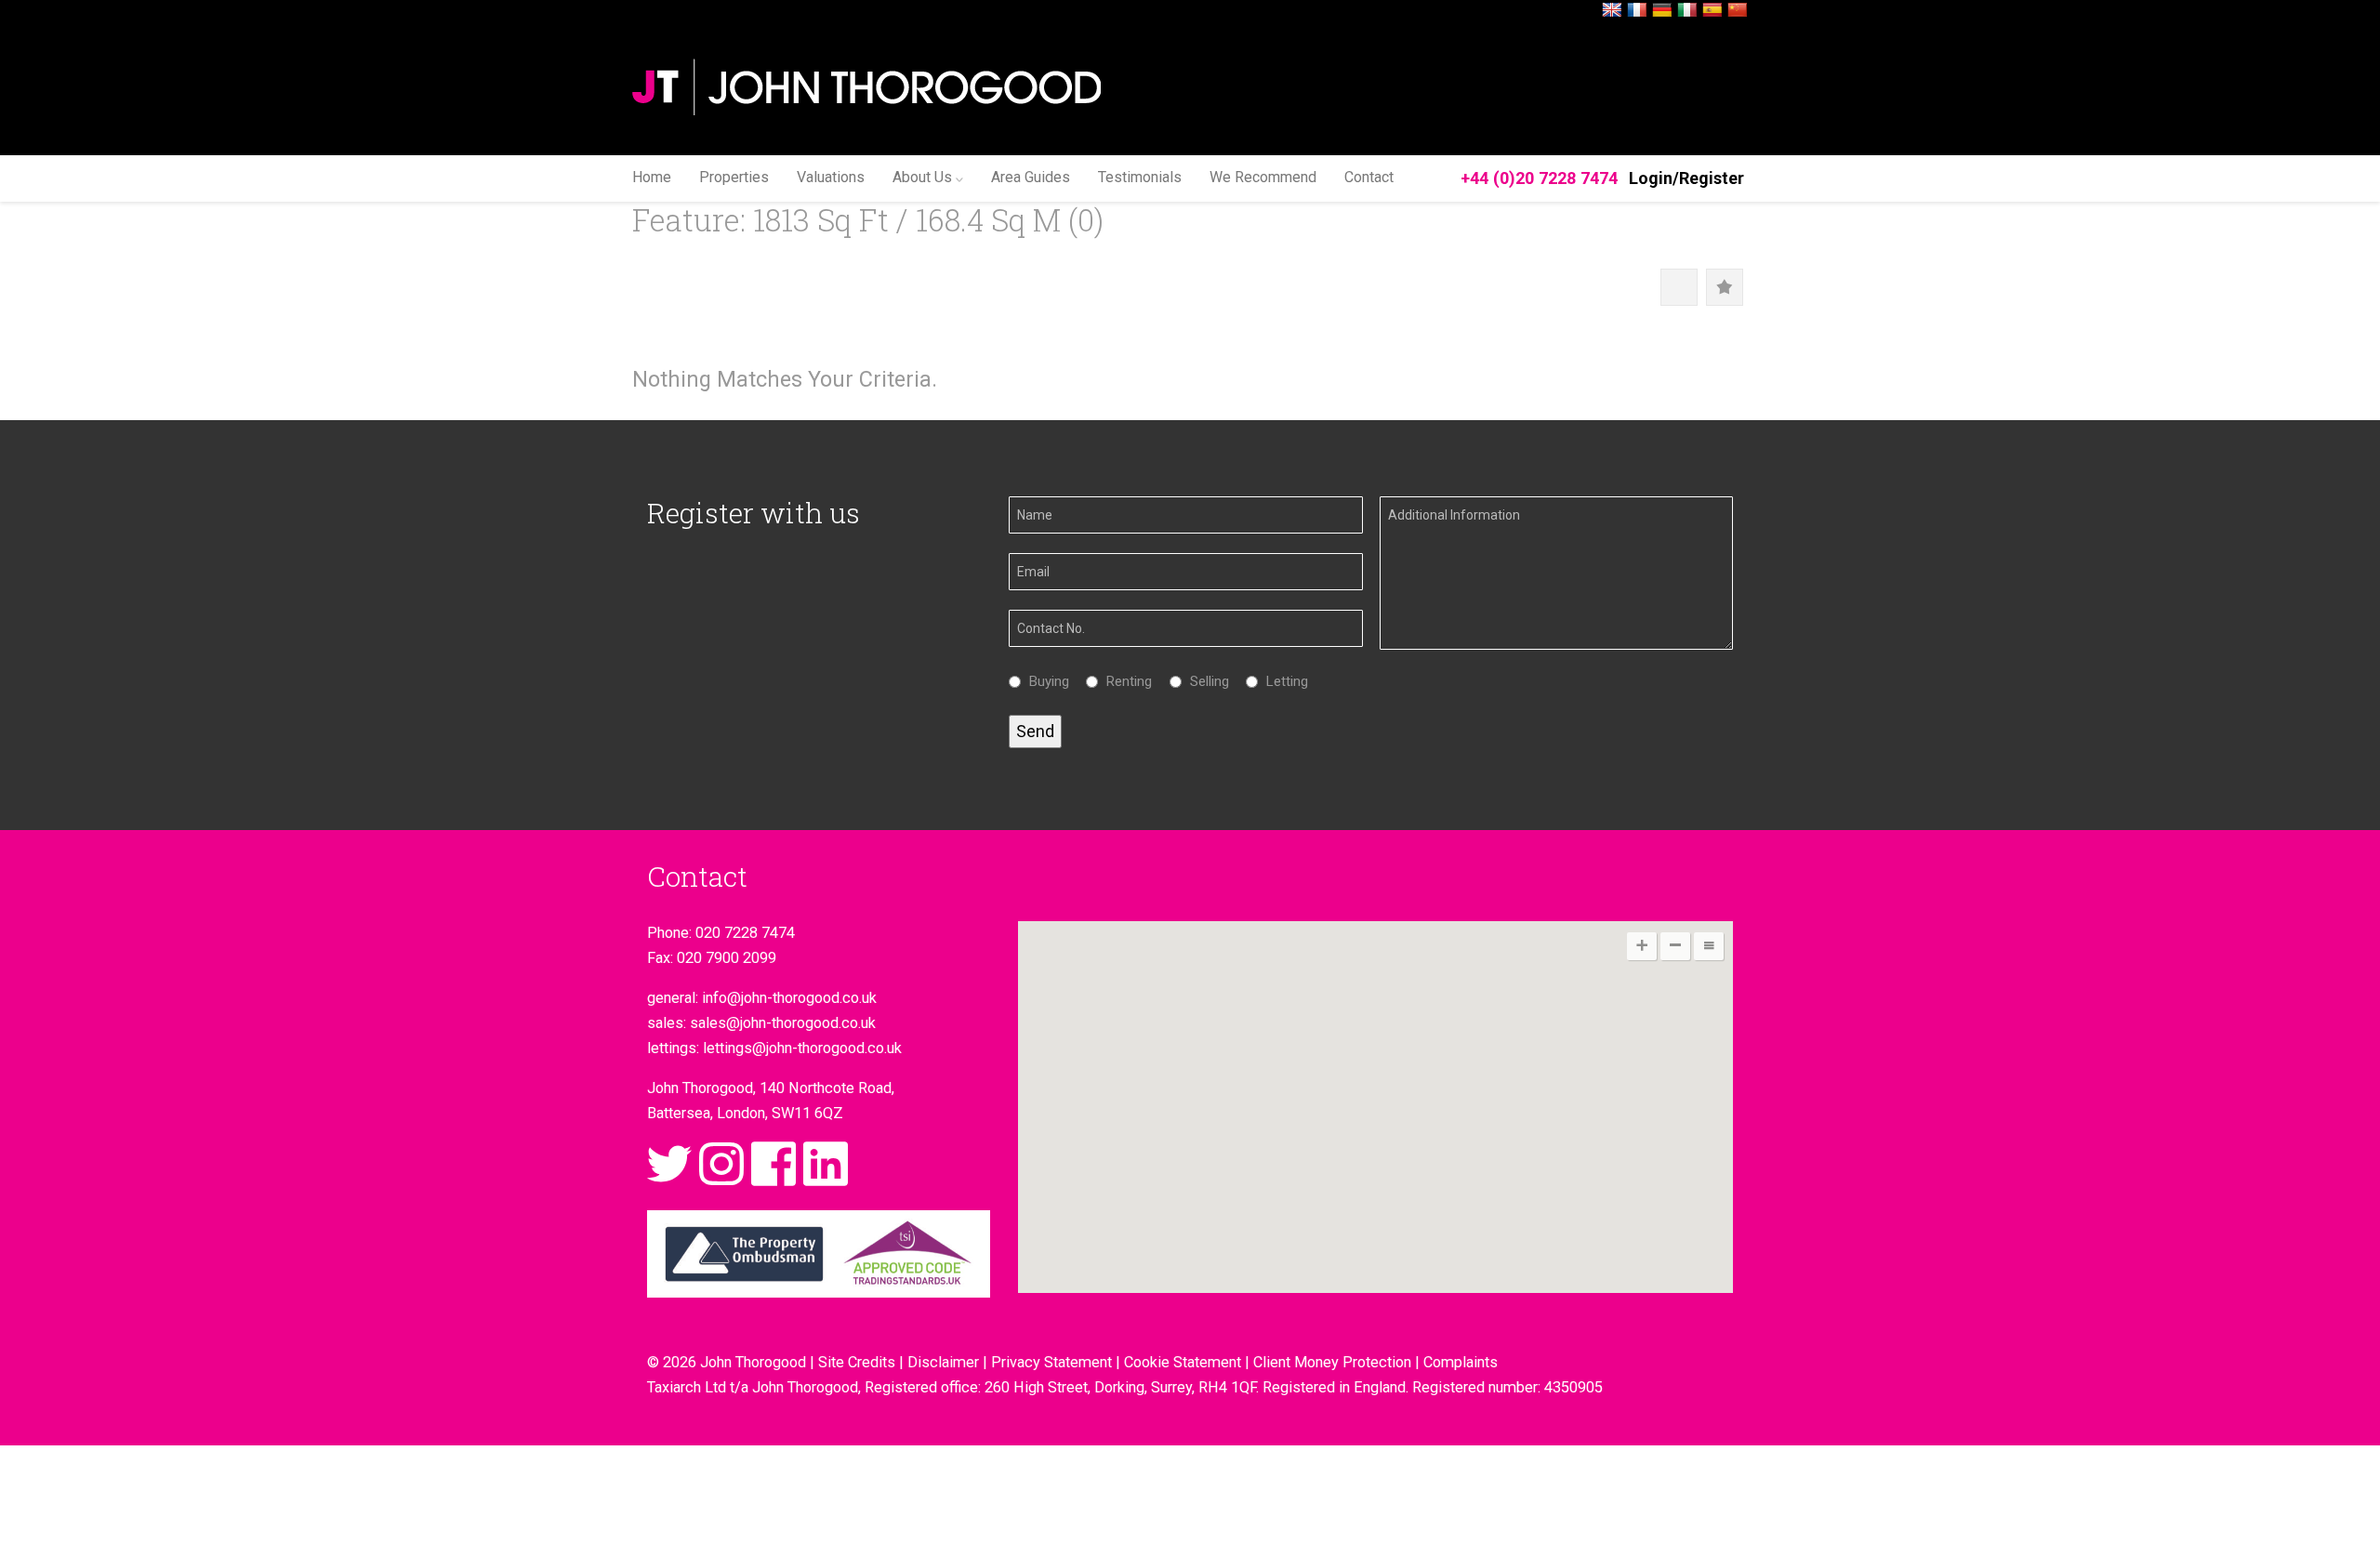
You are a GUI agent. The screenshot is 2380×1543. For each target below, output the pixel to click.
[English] (1612, 11)
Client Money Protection (1332, 1362)
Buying (1045, 681)
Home (652, 177)
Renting (1124, 681)
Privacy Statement (1051, 1362)
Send (1035, 731)
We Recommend (1263, 177)
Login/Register (1686, 178)
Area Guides (1031, 177)
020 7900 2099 (727, 958)
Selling (1205, 681)
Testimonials (1140, 177)
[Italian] (1687, 11)
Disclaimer (943, 1362)
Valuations (831, 177)
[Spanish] (1712, 11)
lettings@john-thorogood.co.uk (802, 1048)
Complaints (1461, 1362)
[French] (1637, 11)
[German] (1662, 11)
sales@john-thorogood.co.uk (783, 1023)
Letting (1283, 681)
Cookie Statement (1183, 1362)
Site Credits (857, 1362)
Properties (734, 177)
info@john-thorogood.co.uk (789, 998)
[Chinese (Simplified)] (1738, 11)
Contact (1369, 177)
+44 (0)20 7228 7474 (1539, 178)
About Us (922, 177)
